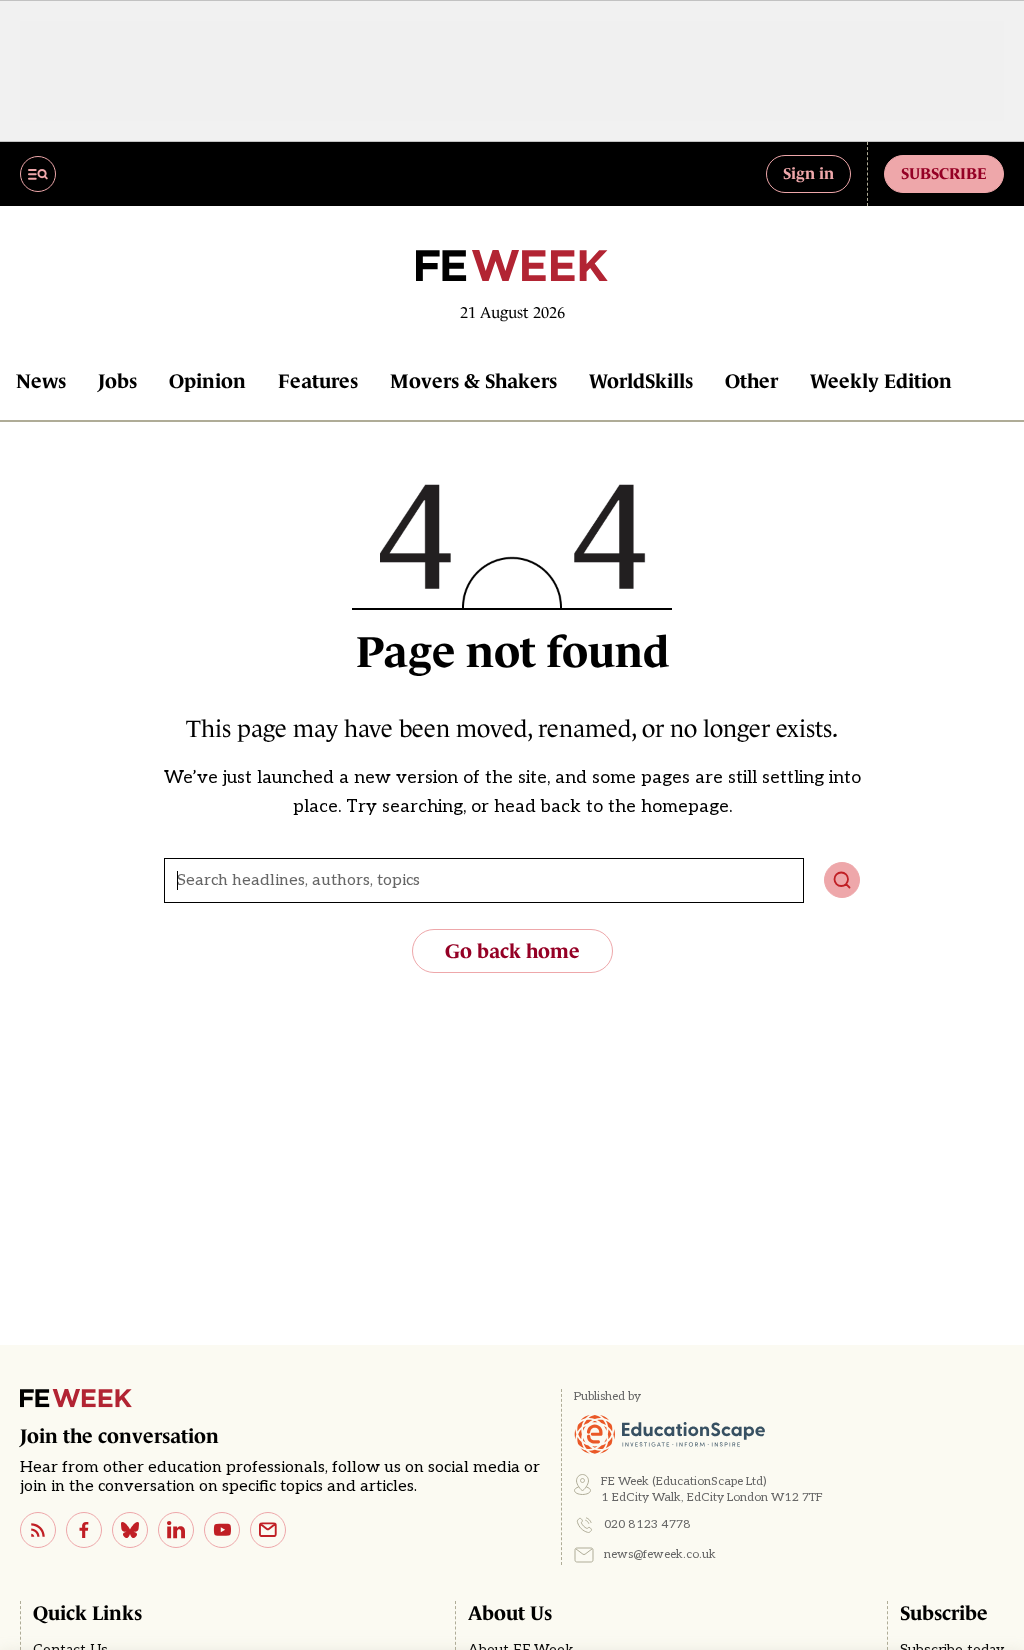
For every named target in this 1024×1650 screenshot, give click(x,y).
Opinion (207, 381)
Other (751, 381)
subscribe (944, 173)
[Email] (268, 1530)
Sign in (808, 173)
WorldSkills (641, 381)
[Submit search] (842, 880)
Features (318, 381)
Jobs (117, 381)
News (41, 381)
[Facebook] (84, 1530)
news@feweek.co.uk (660, 1554)
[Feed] (38, 1530)
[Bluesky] (130, 1530)
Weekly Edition (881, 381)
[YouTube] (222, 1530)
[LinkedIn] (176, 1530)
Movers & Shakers (473, 381)
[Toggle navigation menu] (38, 174)
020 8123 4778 (647, 1524)
